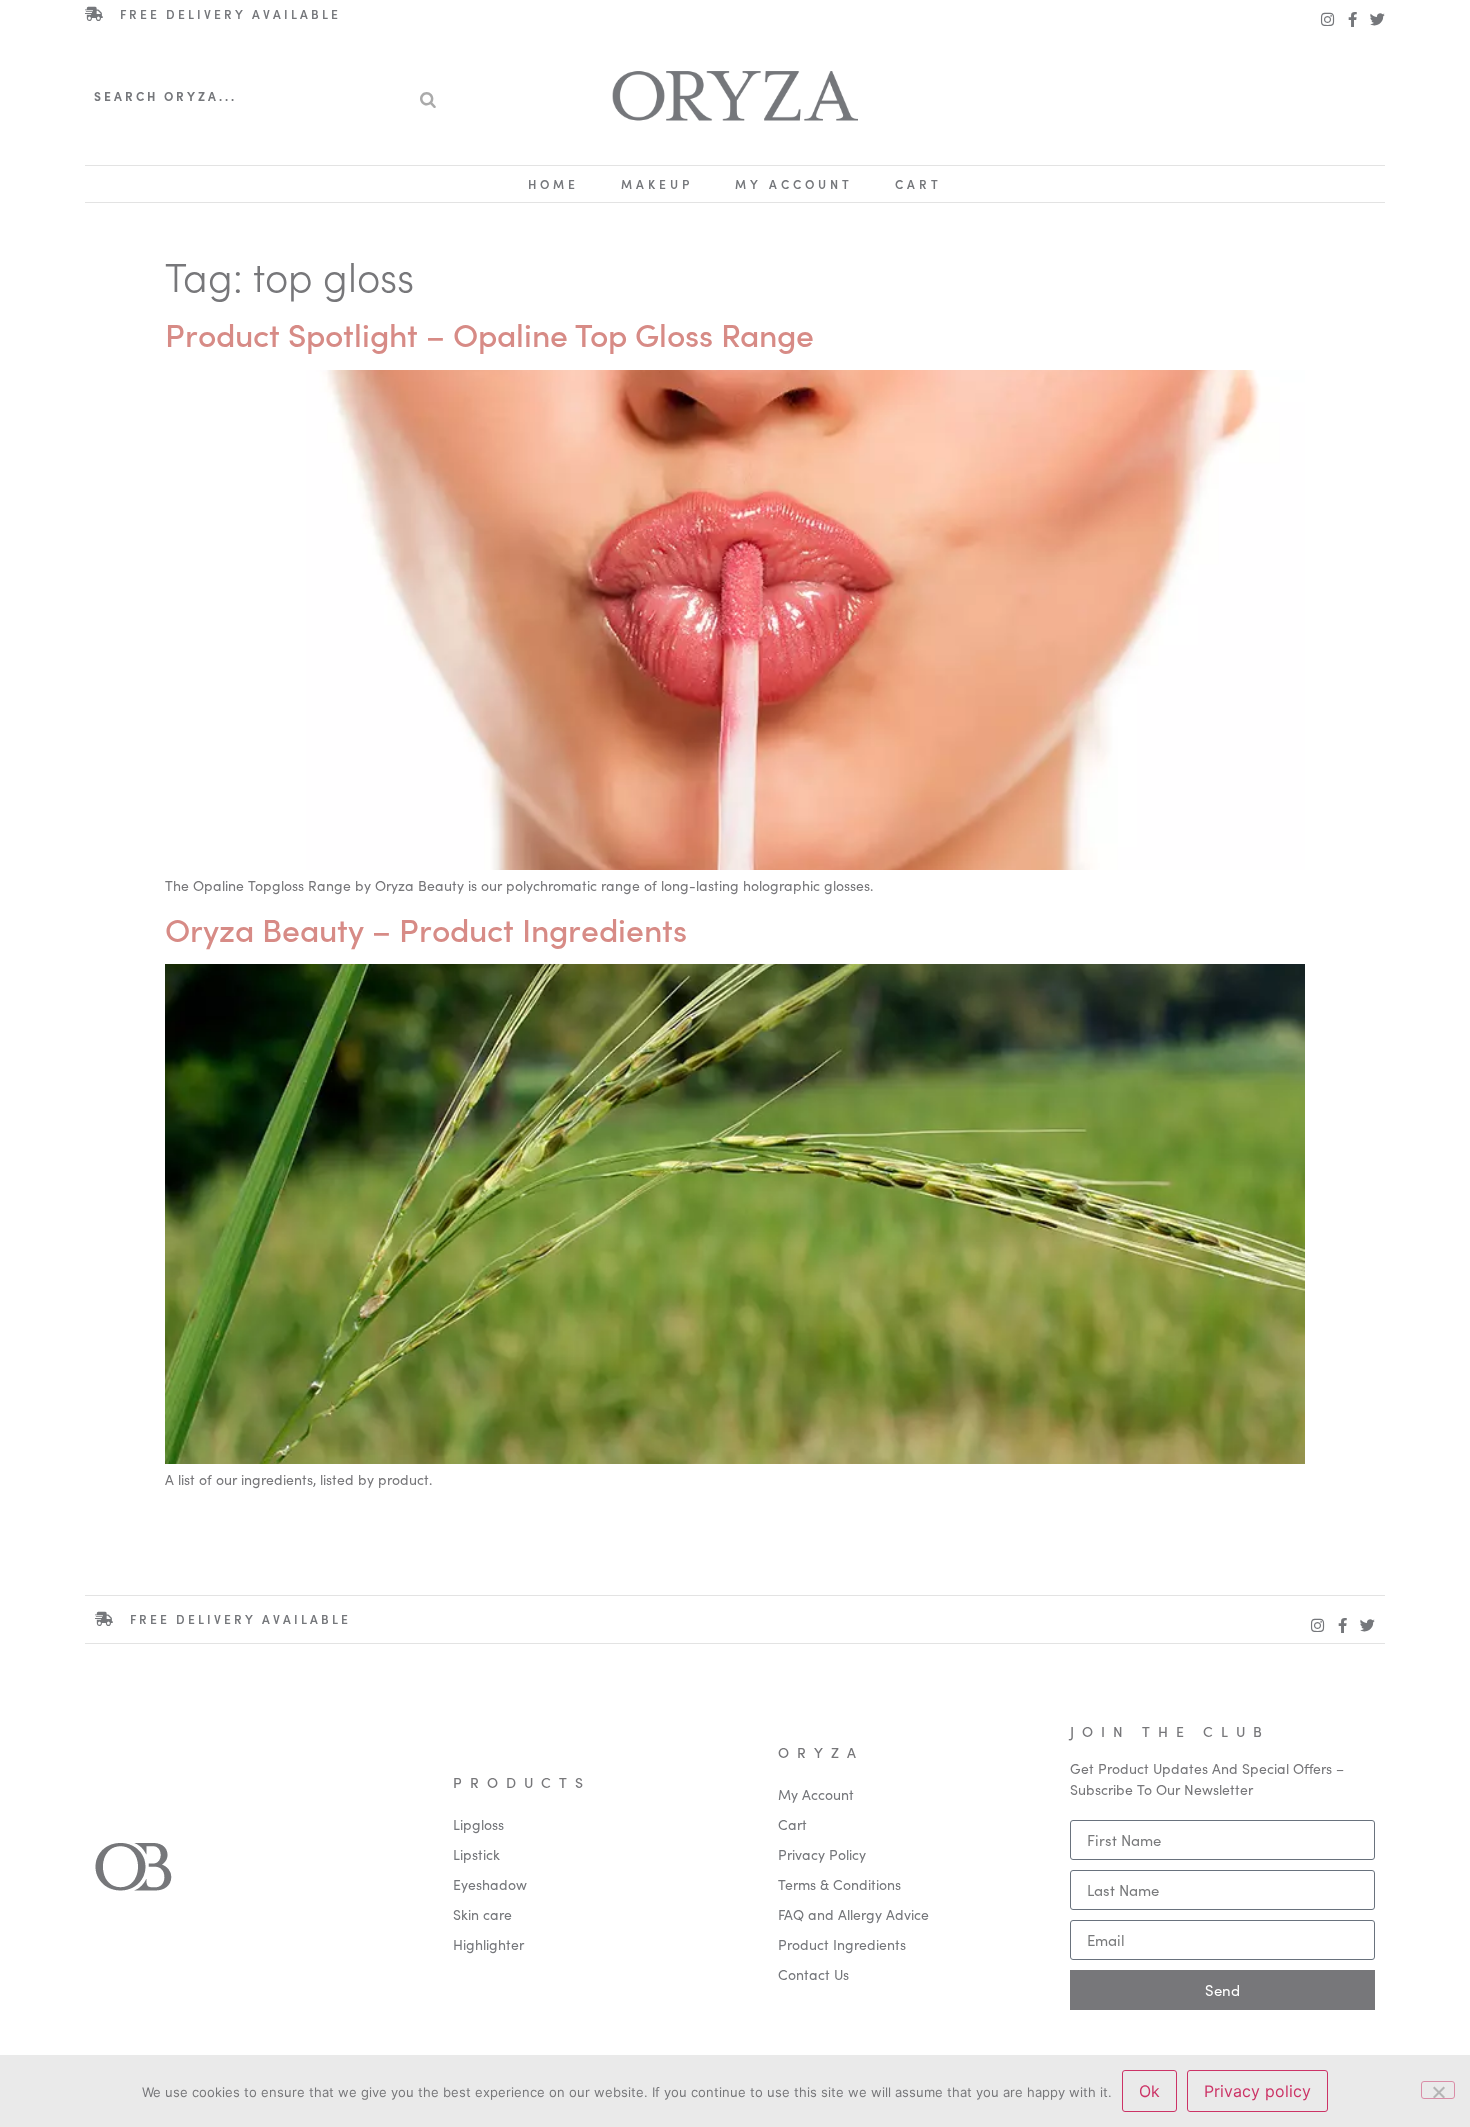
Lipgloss (478, 1824)
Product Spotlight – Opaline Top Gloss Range (489, 333)
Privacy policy (1257, 2091)
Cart (918, 183)
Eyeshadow (490, 1884)
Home (553, 183)
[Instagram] (1327, 19)
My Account (794, 183)
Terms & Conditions (839, 1884)
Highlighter (488, 1944)
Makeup (657, 183)
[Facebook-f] (1352, 19)
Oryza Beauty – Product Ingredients (426, 928)
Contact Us (813, 1974)
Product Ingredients (842, 1944)
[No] (1438, 2090)
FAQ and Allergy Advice (853, 1914)
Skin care (482, 1914)
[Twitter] (1377, 19)
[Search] (428, 96)
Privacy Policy (822, 1854)
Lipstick (476, 1854)
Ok (1149, 2091)
